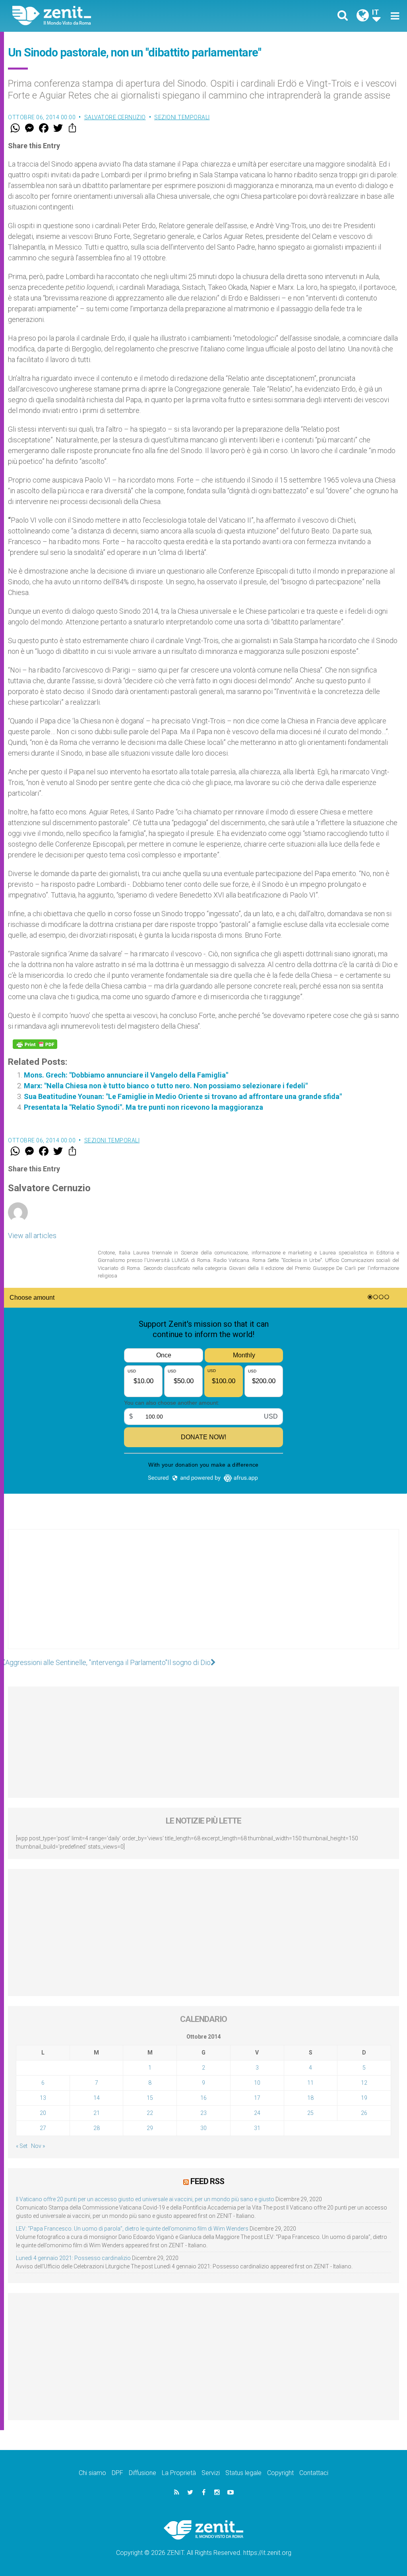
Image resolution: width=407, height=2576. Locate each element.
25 (310, 2113)
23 (203, 2113)
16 (203, 2098)
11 (310, 2083)
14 (97, 2098)
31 (257, 2128)
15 (150, 2098)
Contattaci (314, 2473)
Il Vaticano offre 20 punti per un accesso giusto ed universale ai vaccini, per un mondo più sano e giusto (145, 2199)
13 (43, 2098)
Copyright (280, 2473)
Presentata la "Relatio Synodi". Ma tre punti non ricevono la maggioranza (143, 1107)
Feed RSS (207, 2181)
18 (310, 2098)
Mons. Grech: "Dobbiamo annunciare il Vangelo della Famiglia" (126, 1075)
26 (364, 2113)
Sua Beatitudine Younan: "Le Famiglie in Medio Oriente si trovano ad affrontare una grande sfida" (183, 1096)
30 (203, 2128)
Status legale (243, 2473)
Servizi (211, 2473)
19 (364, 2098)
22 (150, 2113)
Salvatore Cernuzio (115, 117)
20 (43, 2113)
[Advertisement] (203, 1597)
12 (364, 2083)
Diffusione (142, 2473)
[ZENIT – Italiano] (114, 16)
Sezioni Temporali (182, 117)
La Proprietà (179, 2473)
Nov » (38, 2146)
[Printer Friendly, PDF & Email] (35, 1044)
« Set (22, 2146)
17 (257, 2098)
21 (97, 2113)
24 (257, 2113)
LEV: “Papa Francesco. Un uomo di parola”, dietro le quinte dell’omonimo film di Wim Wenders (132, 2229)
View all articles (32, 1236)
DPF (117, 2473)
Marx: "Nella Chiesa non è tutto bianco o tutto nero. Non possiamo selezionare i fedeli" (166, 1086)
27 (43, 2128)
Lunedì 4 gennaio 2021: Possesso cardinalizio (73, 2258)
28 (97, 2128)
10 (257, 2083)
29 (150, 2128)
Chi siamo (92, 2473)
